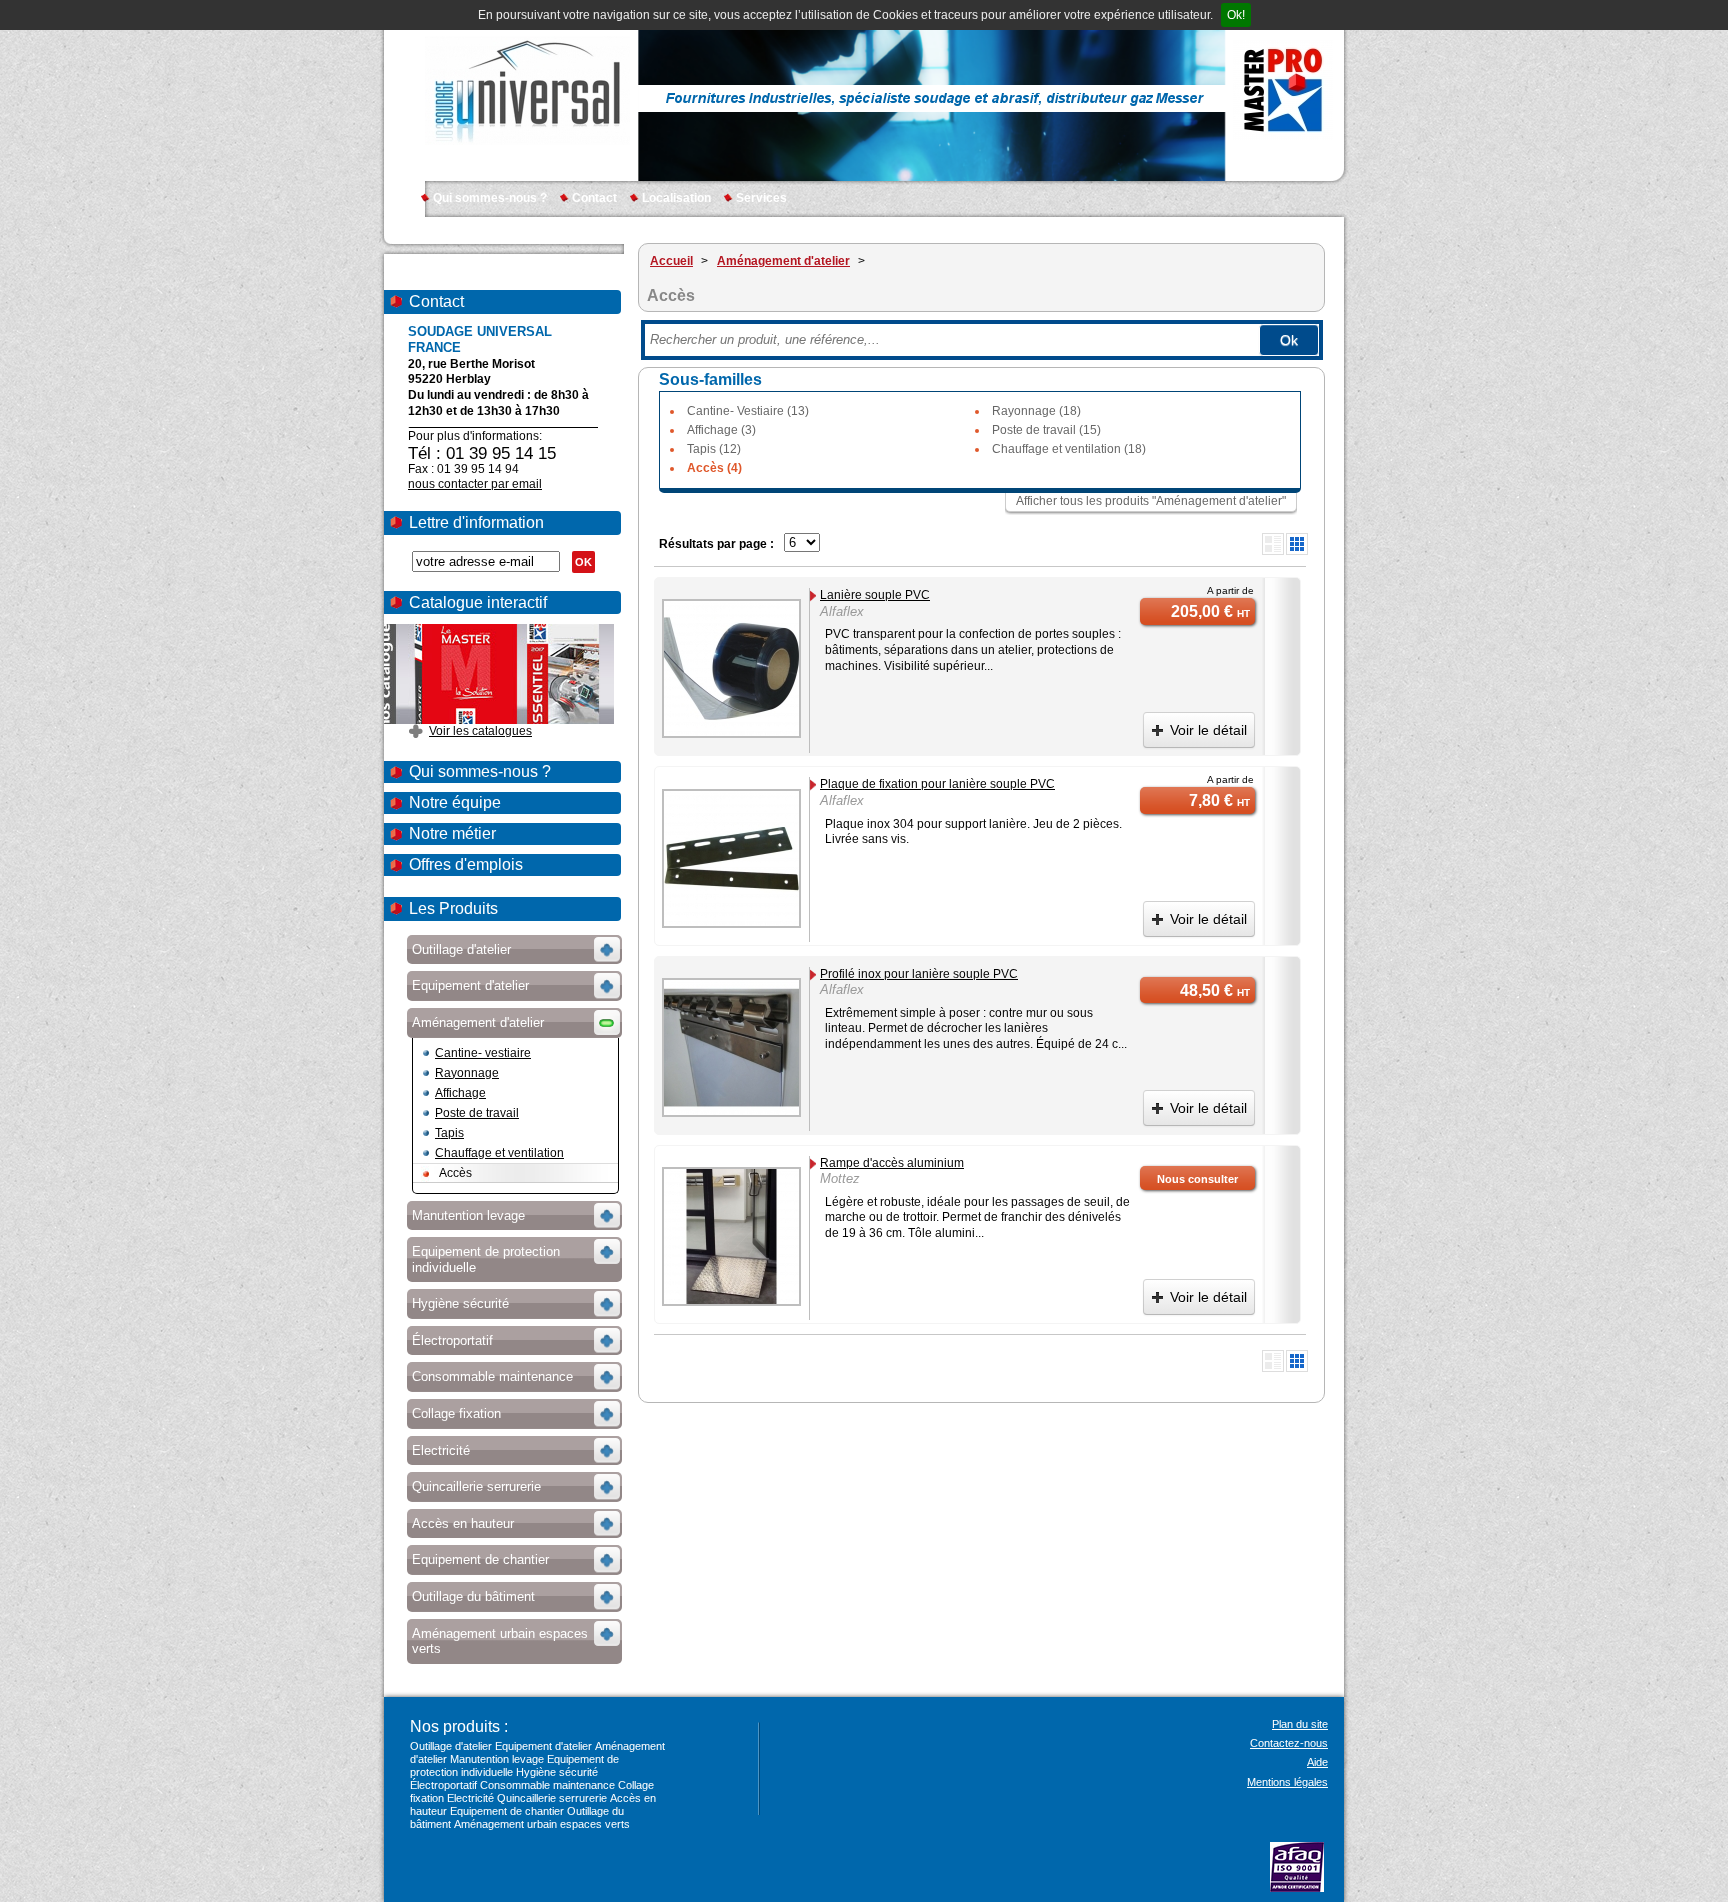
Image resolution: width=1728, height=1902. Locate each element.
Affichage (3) (721, 430)
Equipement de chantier (507, 1811)
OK (583, 562)
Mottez (840, 1178)
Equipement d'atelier (543, 1746)
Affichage (460, 1093)
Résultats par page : (716, 544)
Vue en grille (1297, 544)
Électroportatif (443, 1785)
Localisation (676, 198)
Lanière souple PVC (875, 595)
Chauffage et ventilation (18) (1069, 449)
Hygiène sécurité (557, 1772)
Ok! (1236, 15)
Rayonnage (467, 1073)
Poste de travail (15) (1046, 430)
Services (761, 198)
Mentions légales (1287, 1782)
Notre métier (452, 833)
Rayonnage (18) (1036, 411)
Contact (594, 198)
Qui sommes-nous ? (490, 198)
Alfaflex (842, 611)
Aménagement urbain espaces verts (542, 1824)
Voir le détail (1208, 730)
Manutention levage (497, 1759)
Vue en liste (1273, 544)
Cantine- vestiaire (483, 1053)
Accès (455, 1173)
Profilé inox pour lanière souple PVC (919, 974)
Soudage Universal (527, 90)
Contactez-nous (1289, 1743)
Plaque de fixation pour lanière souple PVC (937, 784)
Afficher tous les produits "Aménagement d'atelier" (1151, 501)
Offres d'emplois (466, 864)
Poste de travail (477, 1113)
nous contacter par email (475, 484)
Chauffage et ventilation (499, 1153)
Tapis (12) (714, 449)
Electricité (470, 1798)
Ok (1289, 340)
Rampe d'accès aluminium (892, 1163)
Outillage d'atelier (451, 1746)
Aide (1317, 1762)
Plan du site (1300, 1724)
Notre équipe (455, 802)
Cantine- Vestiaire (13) (748, 411)
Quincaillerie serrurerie (552, 1798)
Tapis (449, 1133)
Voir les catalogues (480, 731)
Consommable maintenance (547, 1785)
